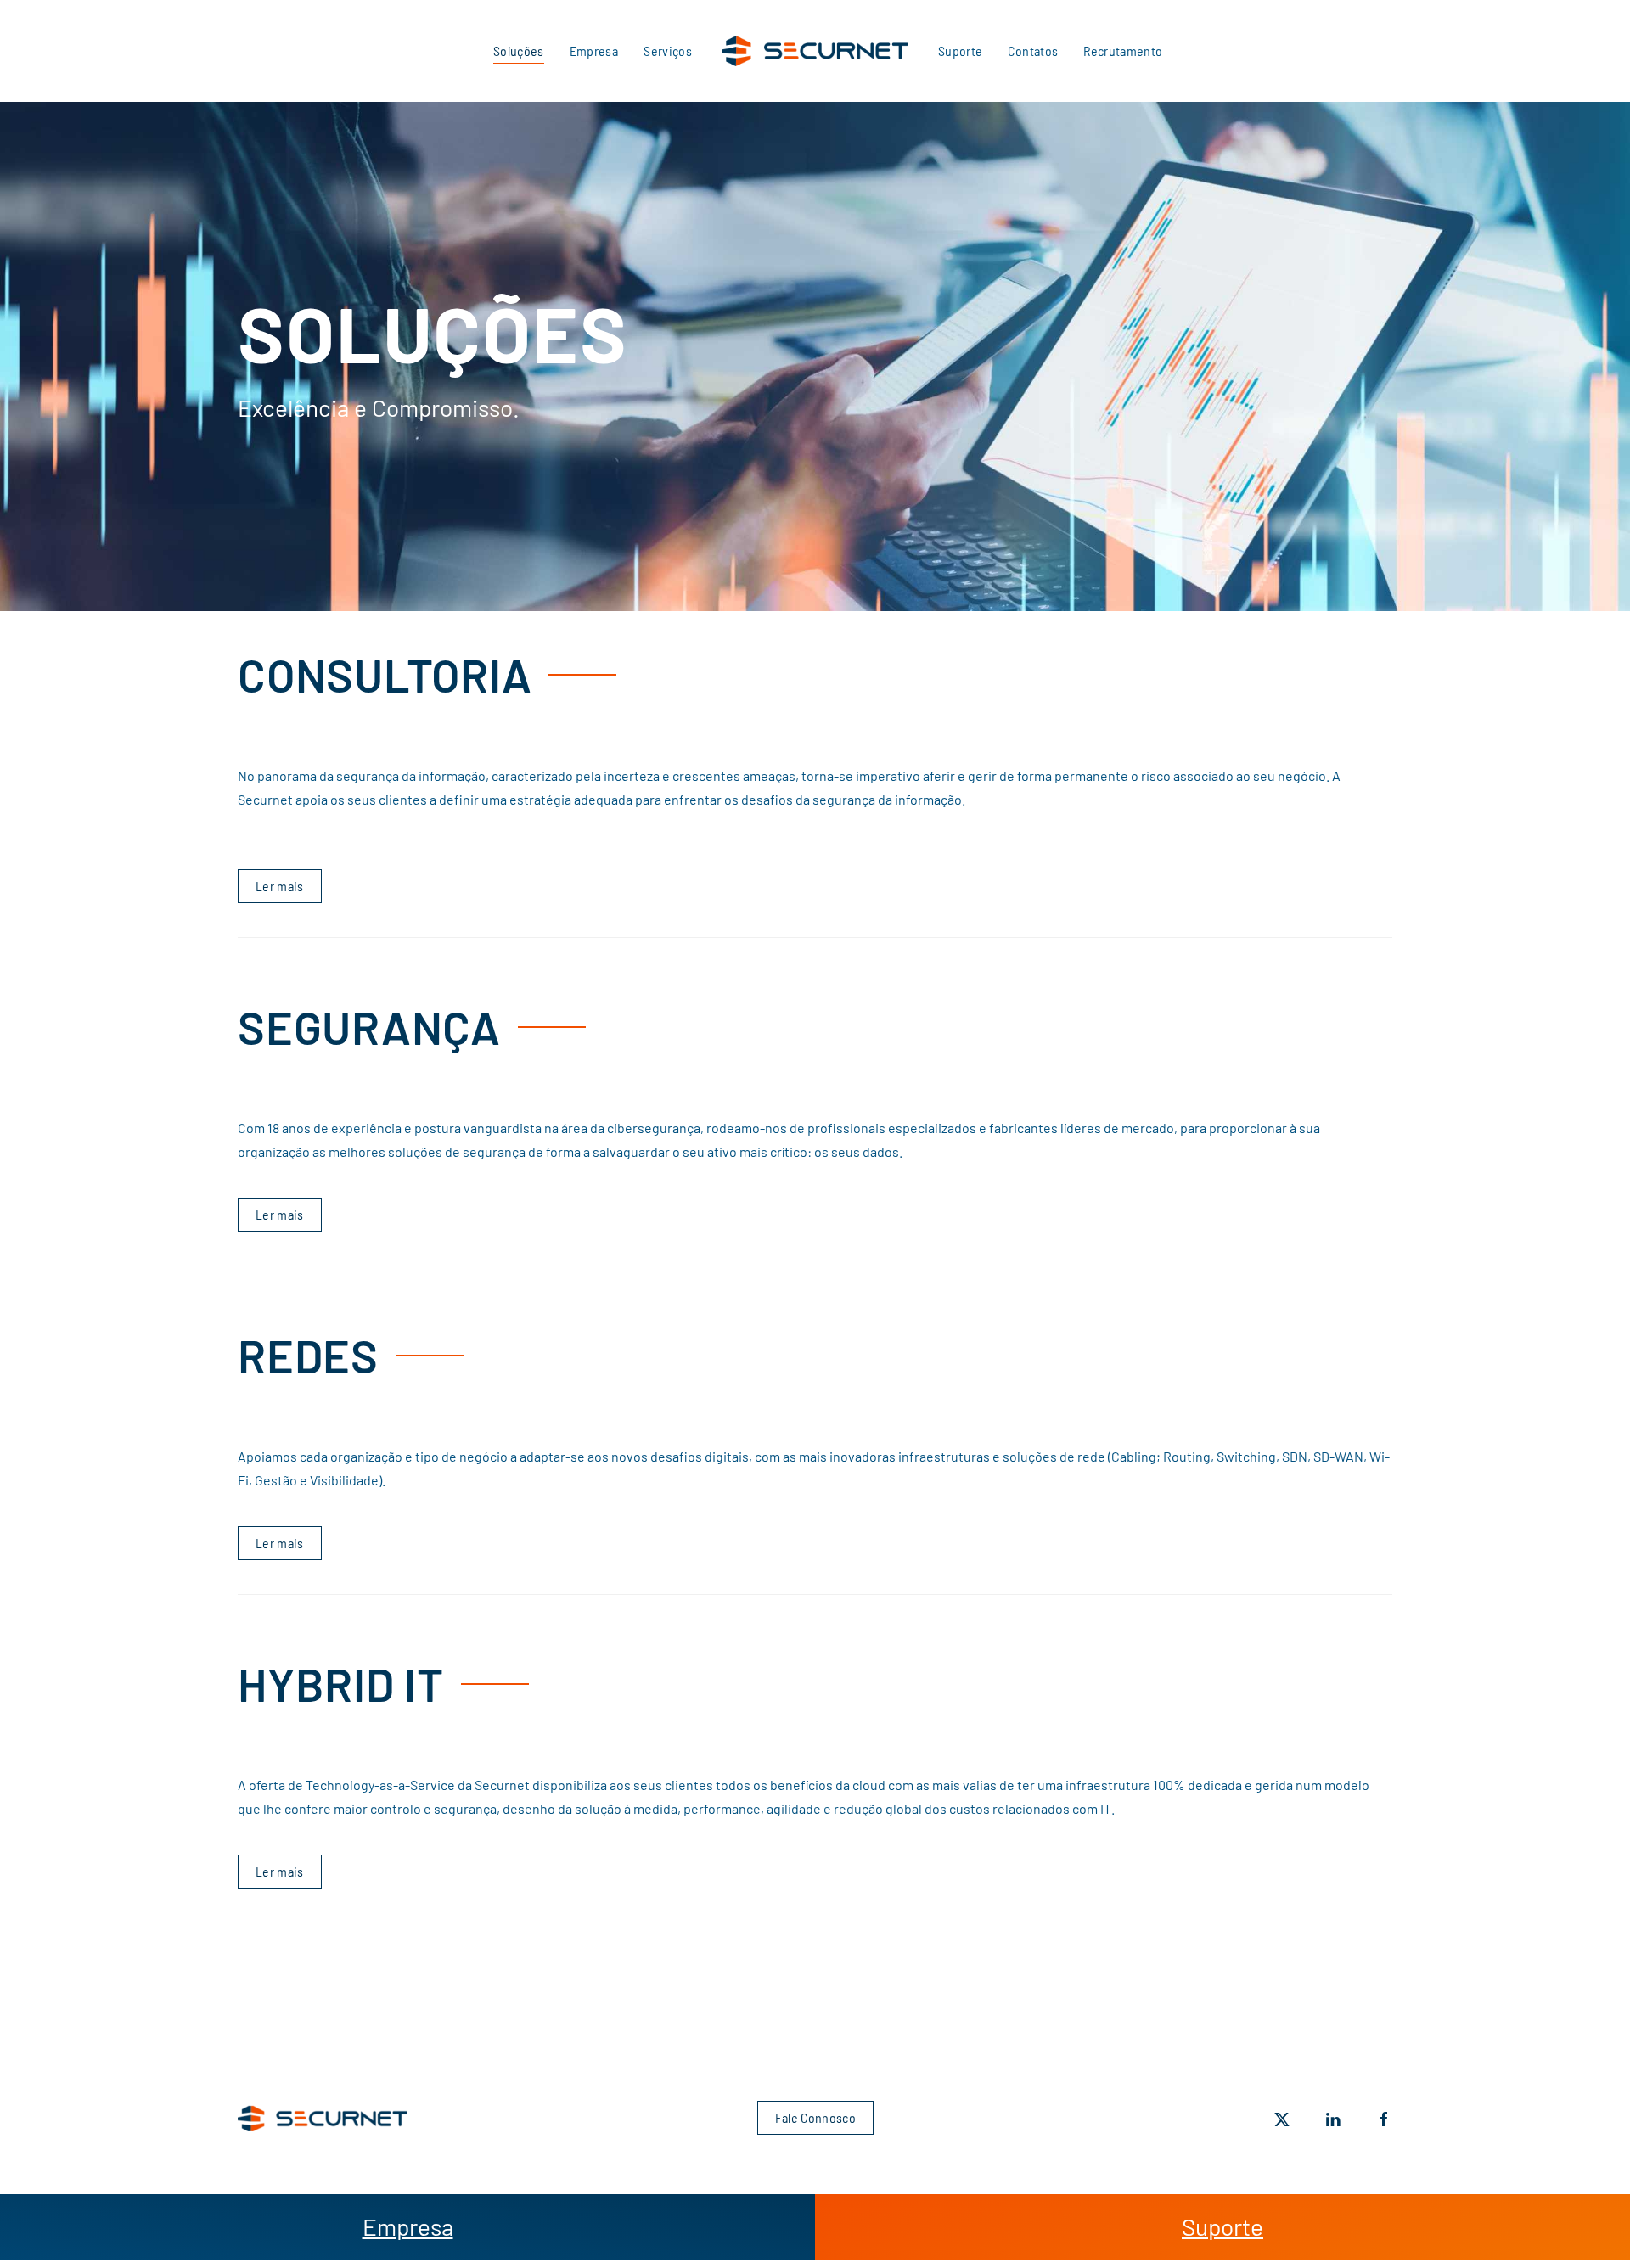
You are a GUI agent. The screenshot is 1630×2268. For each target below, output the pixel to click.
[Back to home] (815, 51)
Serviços (668, 51)
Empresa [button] (594, 51)
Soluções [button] (519, 51)
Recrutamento (1123, 51)
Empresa (408, 2226)
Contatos (1033, 51)
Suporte (960, 51)
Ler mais (280, 886)
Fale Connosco (815, 2117)
